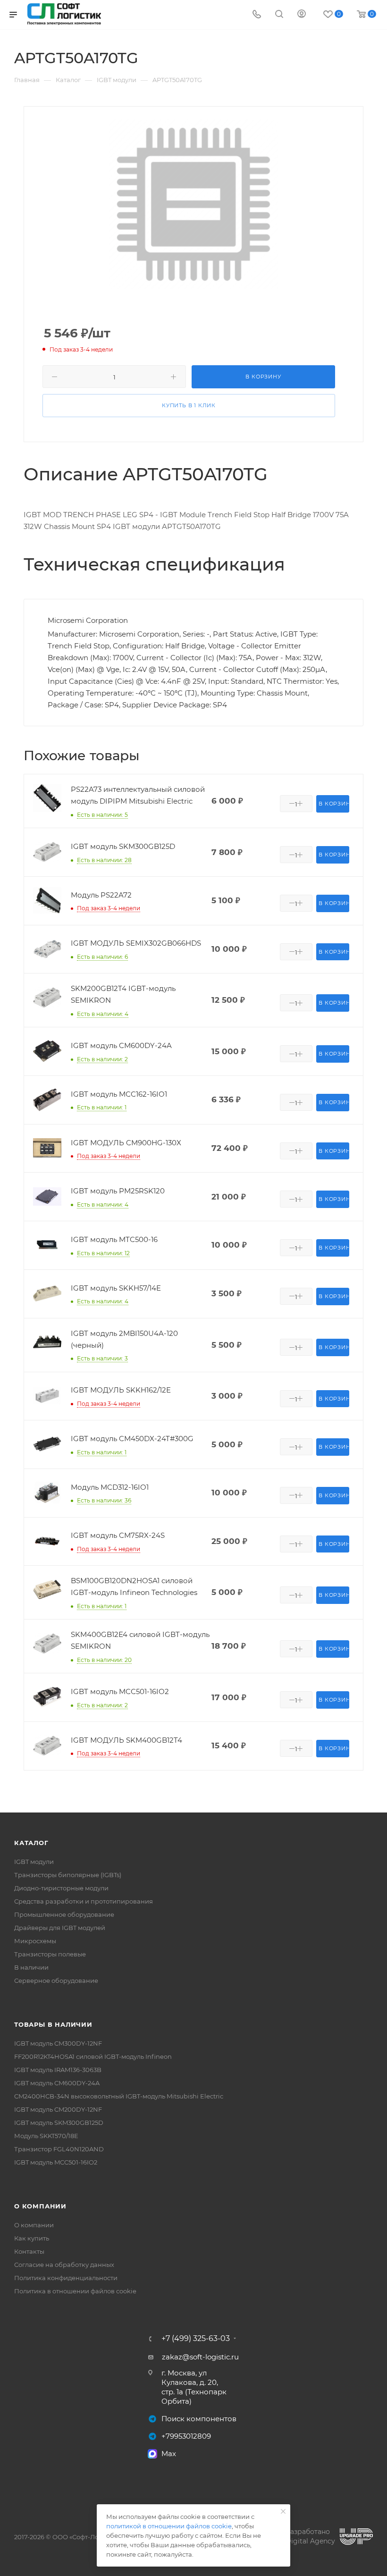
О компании (40, 2206)
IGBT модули (34, 1862)
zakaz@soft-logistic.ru (200, 2357)
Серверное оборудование (56, 1980)
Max (169, 2454)
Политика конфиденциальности (66, 2278)
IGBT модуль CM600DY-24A (57, 2083)
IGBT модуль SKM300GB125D (59, 2123)
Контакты (29, 2251)
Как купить (32, 2238)
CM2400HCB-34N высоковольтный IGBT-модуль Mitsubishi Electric (119, 2096)
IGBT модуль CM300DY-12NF (58, 2043)
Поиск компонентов (199, 2419)
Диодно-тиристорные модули (61, 1888)
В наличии (31, 1967)
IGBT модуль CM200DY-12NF (58, 2109)
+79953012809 (186, 2436)
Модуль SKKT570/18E (46, 2136)
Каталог (31, 1843)
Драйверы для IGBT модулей (60, 1928)
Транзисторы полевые (50, 1954)
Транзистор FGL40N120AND (59, 2149)
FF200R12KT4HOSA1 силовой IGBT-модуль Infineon (93, 2056)
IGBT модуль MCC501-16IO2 (56, 2162)
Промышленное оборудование (64, 1914)
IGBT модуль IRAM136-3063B (58, 2070)
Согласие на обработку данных (64, 2265)
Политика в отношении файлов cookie (75, 2291)
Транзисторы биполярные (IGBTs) (68, 1875)
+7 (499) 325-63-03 (196, 2339)
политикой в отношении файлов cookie (169, 2526)
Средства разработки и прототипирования (84, 1901)
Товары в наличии (53, 2024)
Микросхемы (35, 1941)
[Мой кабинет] (302, 15)
